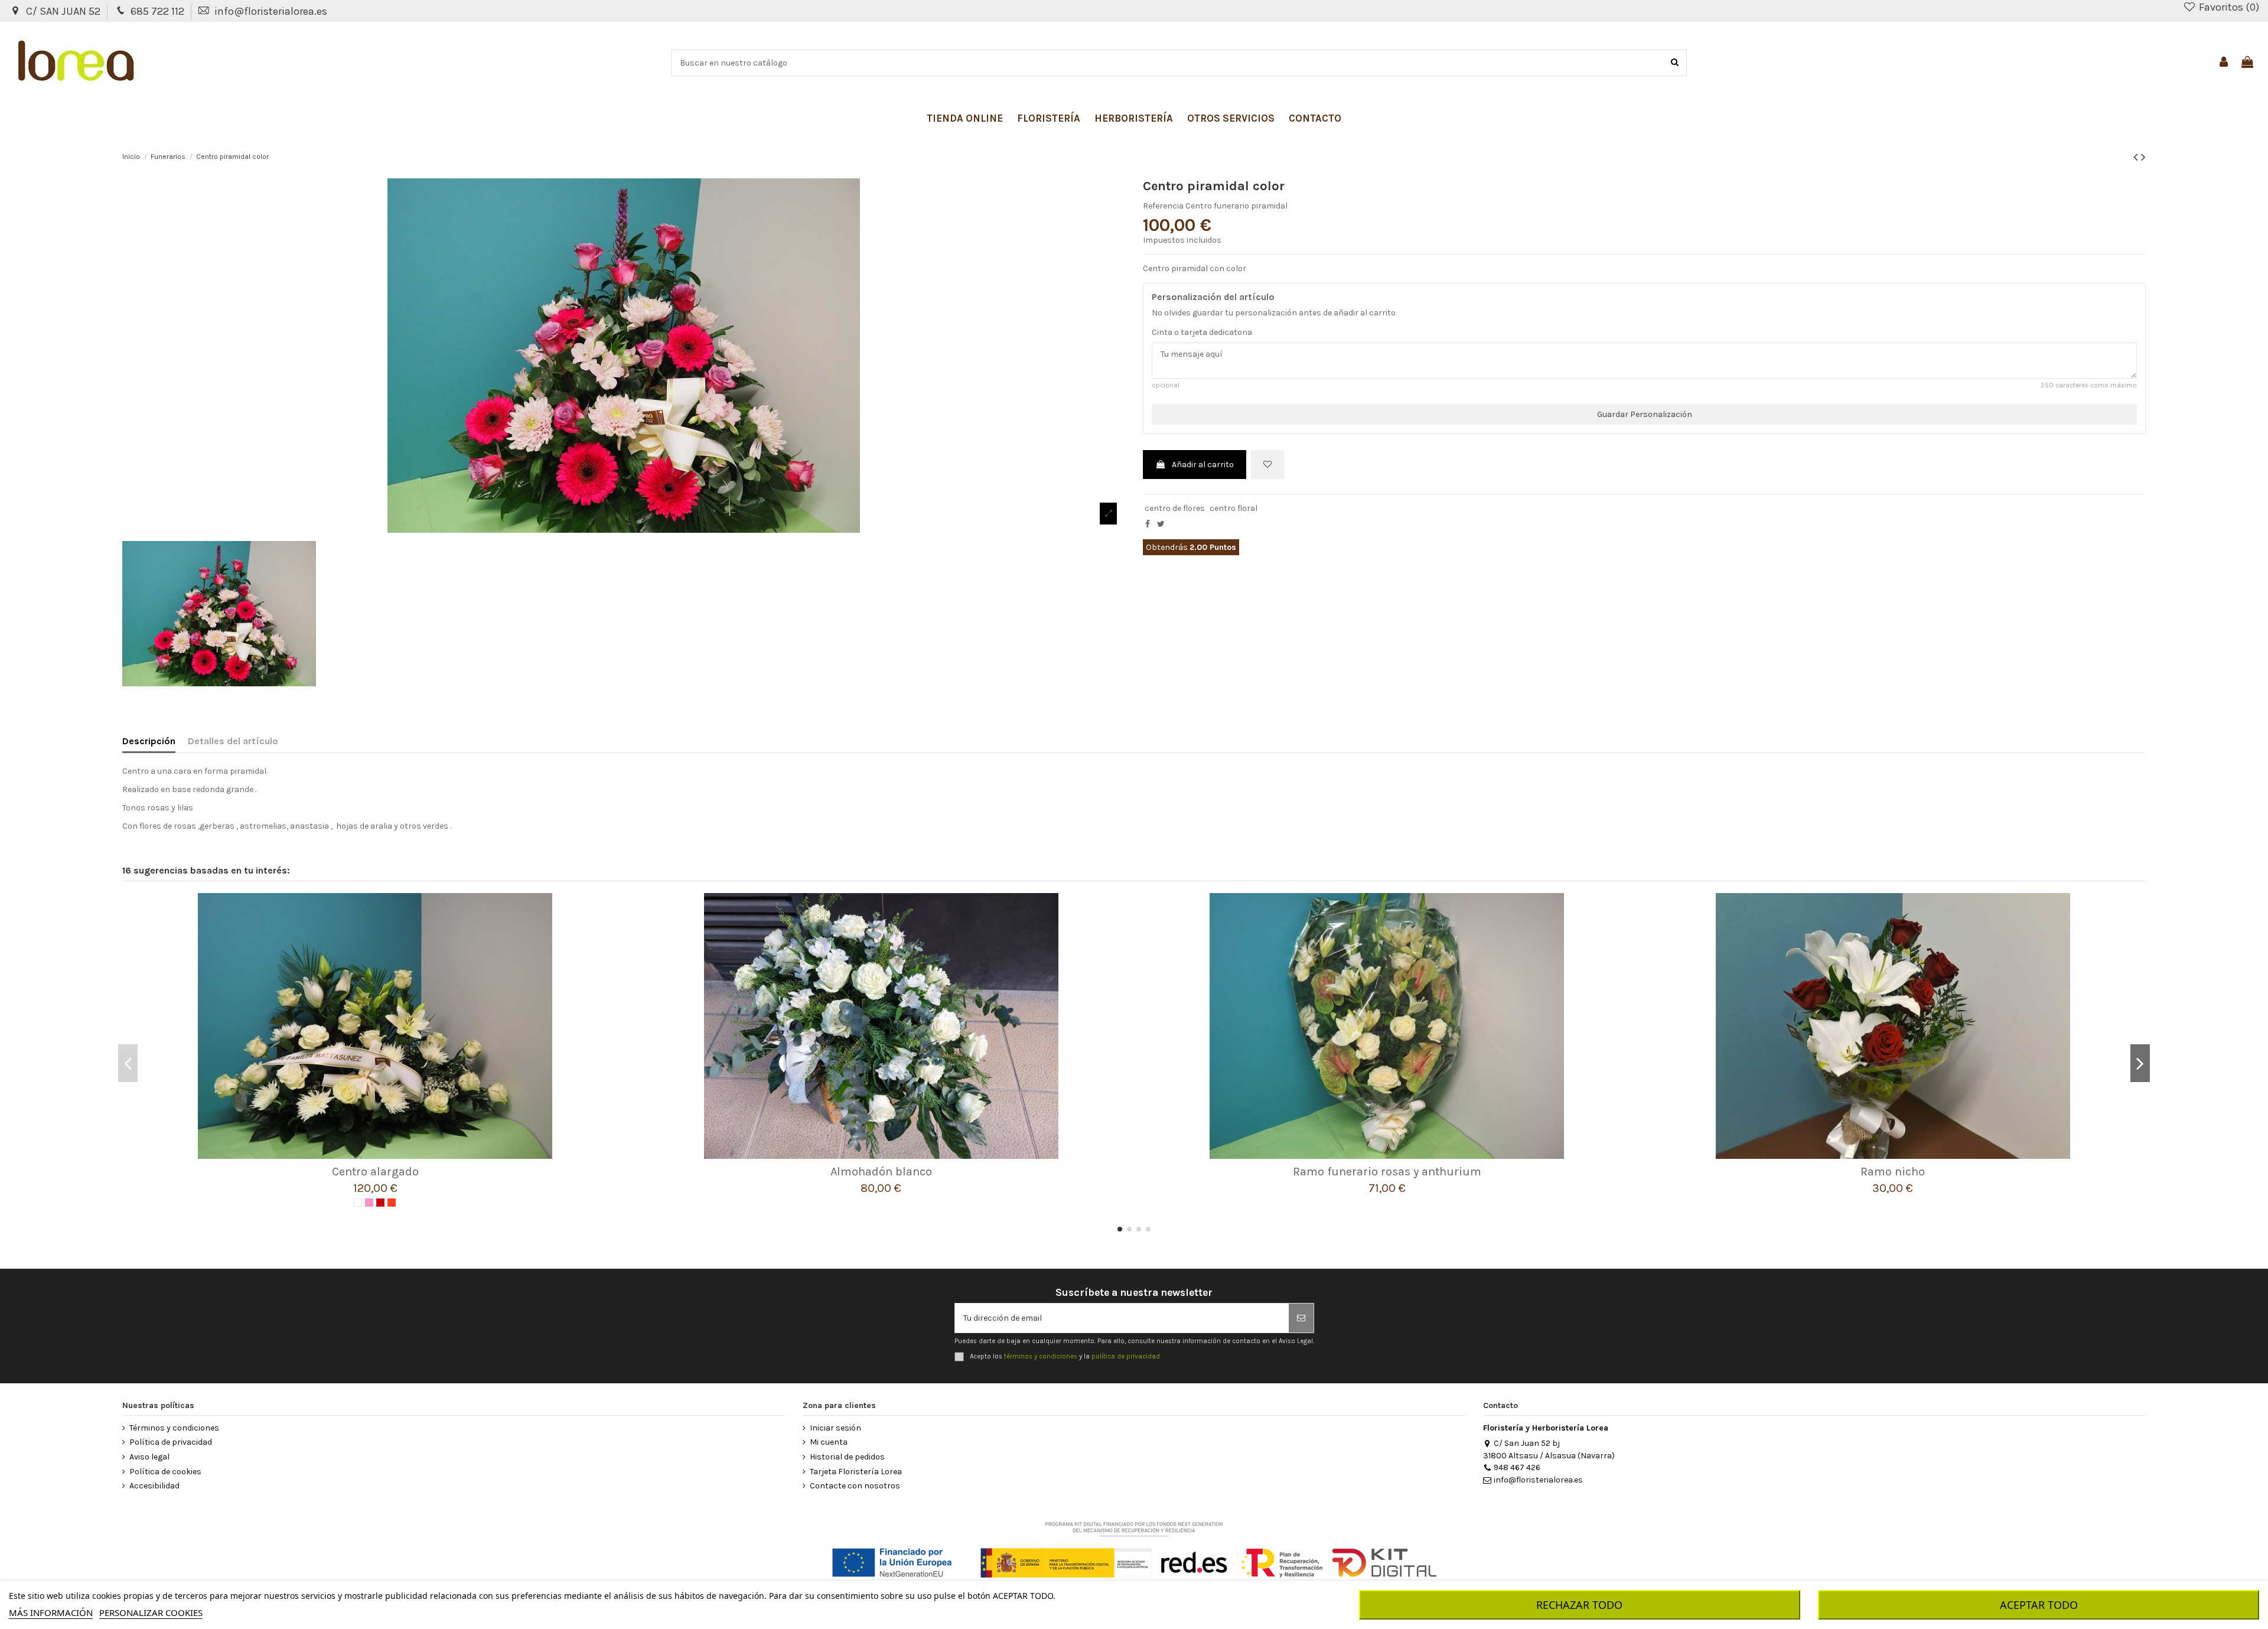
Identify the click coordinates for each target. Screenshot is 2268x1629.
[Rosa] (369, 1203)
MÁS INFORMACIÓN (51, 1612)
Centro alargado (375, 1172)
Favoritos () (2228, 7)
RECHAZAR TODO (1579, 1605)
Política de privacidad (171, 1442)
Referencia (1163, 206)
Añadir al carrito (1203, 465)
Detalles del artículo (233, 741)
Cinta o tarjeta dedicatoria (1202, 332)
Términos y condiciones (174, 1428)
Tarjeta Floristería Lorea (856, 1472)
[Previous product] (2137, 157)
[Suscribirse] (1301, 1318)
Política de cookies (165, 1472)
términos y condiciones (1041, 1356)
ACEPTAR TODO (2039, 1605)
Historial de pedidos (847, 1457)
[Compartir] (1148, 524)
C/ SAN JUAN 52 (64, 11)
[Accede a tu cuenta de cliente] (2224, 63)
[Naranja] (392, 1203)
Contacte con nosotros (855, 1486)
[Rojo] (380, 1203)
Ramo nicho (1893, 1172)
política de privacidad (1126, 1356)
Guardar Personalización (1645, 414)
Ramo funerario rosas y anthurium (1387, 1172)
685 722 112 (159, 11)
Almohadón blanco (881, 1172)
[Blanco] (358, 1203)
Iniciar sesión (835, 1428)
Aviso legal (149, 1457)
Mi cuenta (829, 1442)
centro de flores (1175, 508)
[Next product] (2143, 157)
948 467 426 (1517, 1467)
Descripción (149, 741)
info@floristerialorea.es (271, 11)
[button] (965, 118)
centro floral (1234, 508)
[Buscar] (1675, 63)
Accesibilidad (154, 1486)
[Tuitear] (1161, 524)
